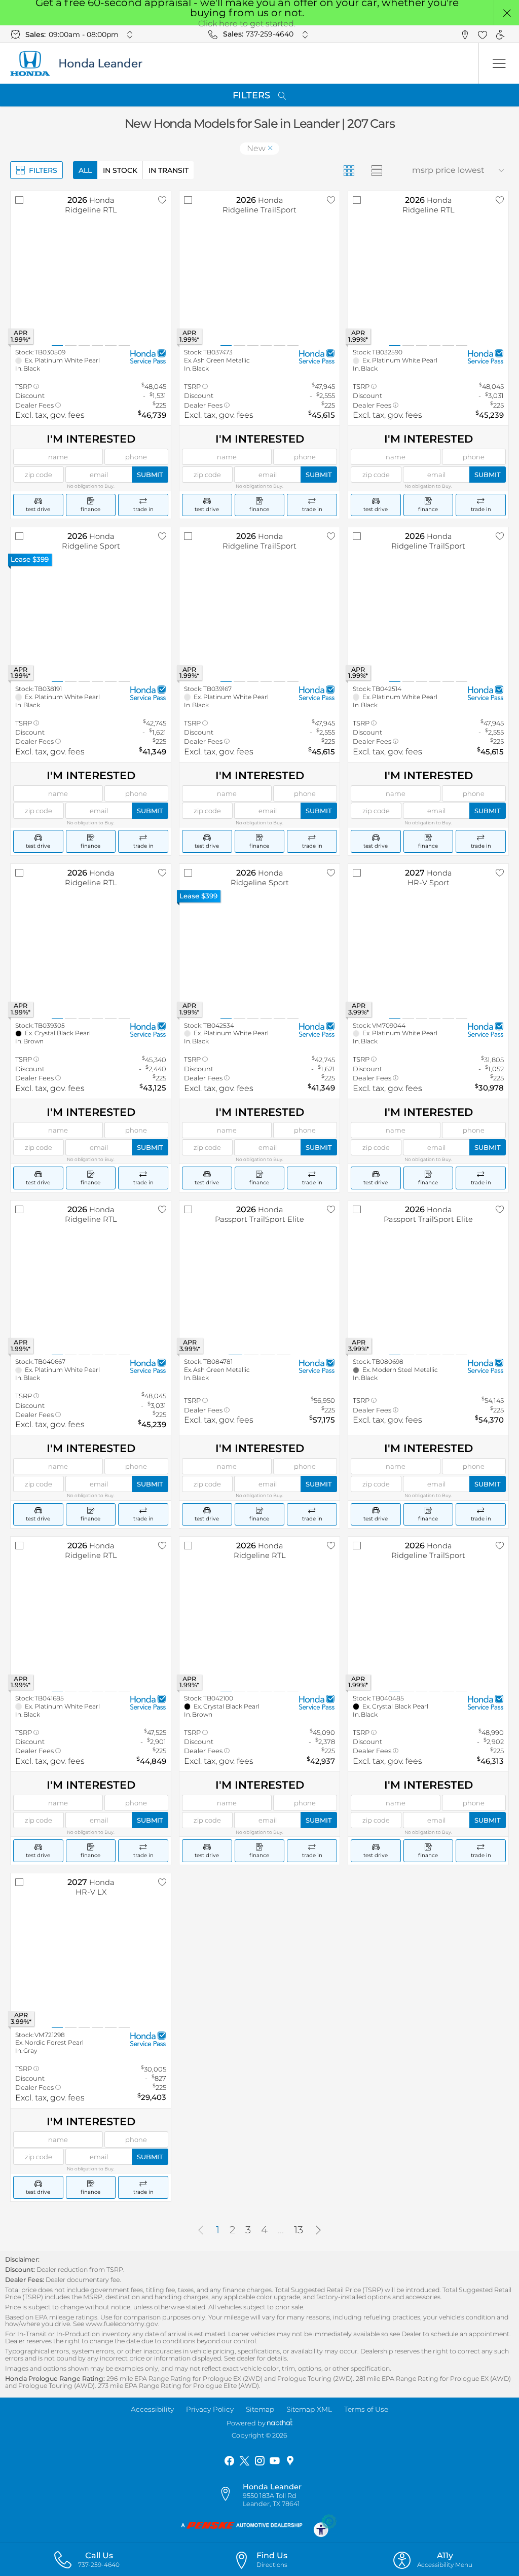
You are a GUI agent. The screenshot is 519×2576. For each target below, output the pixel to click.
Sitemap (260, 2409)
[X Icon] (244, 2461)
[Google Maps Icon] (290, 2461)
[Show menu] (499, 63)
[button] (507, 13)
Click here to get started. (247, 24)
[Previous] (201, 2230)
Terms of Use (366, 2409)
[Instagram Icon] (259, 2461)
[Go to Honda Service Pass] (148, 357)
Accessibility (152, 2409)
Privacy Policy (210, 2409)
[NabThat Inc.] (280, 2423)
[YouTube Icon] (275, 2461)
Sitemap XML (309, 2409)
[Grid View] (348, 170)
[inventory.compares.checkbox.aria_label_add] (19, 200)
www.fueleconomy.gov (122, 2324)
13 (299, 2230)
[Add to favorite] (162, 200)
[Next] (318, 2230)
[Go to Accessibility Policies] (325, 2525)
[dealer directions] (230, 2494)
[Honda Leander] (84, 63)
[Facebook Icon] (229, 2461)
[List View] (376, 170)
